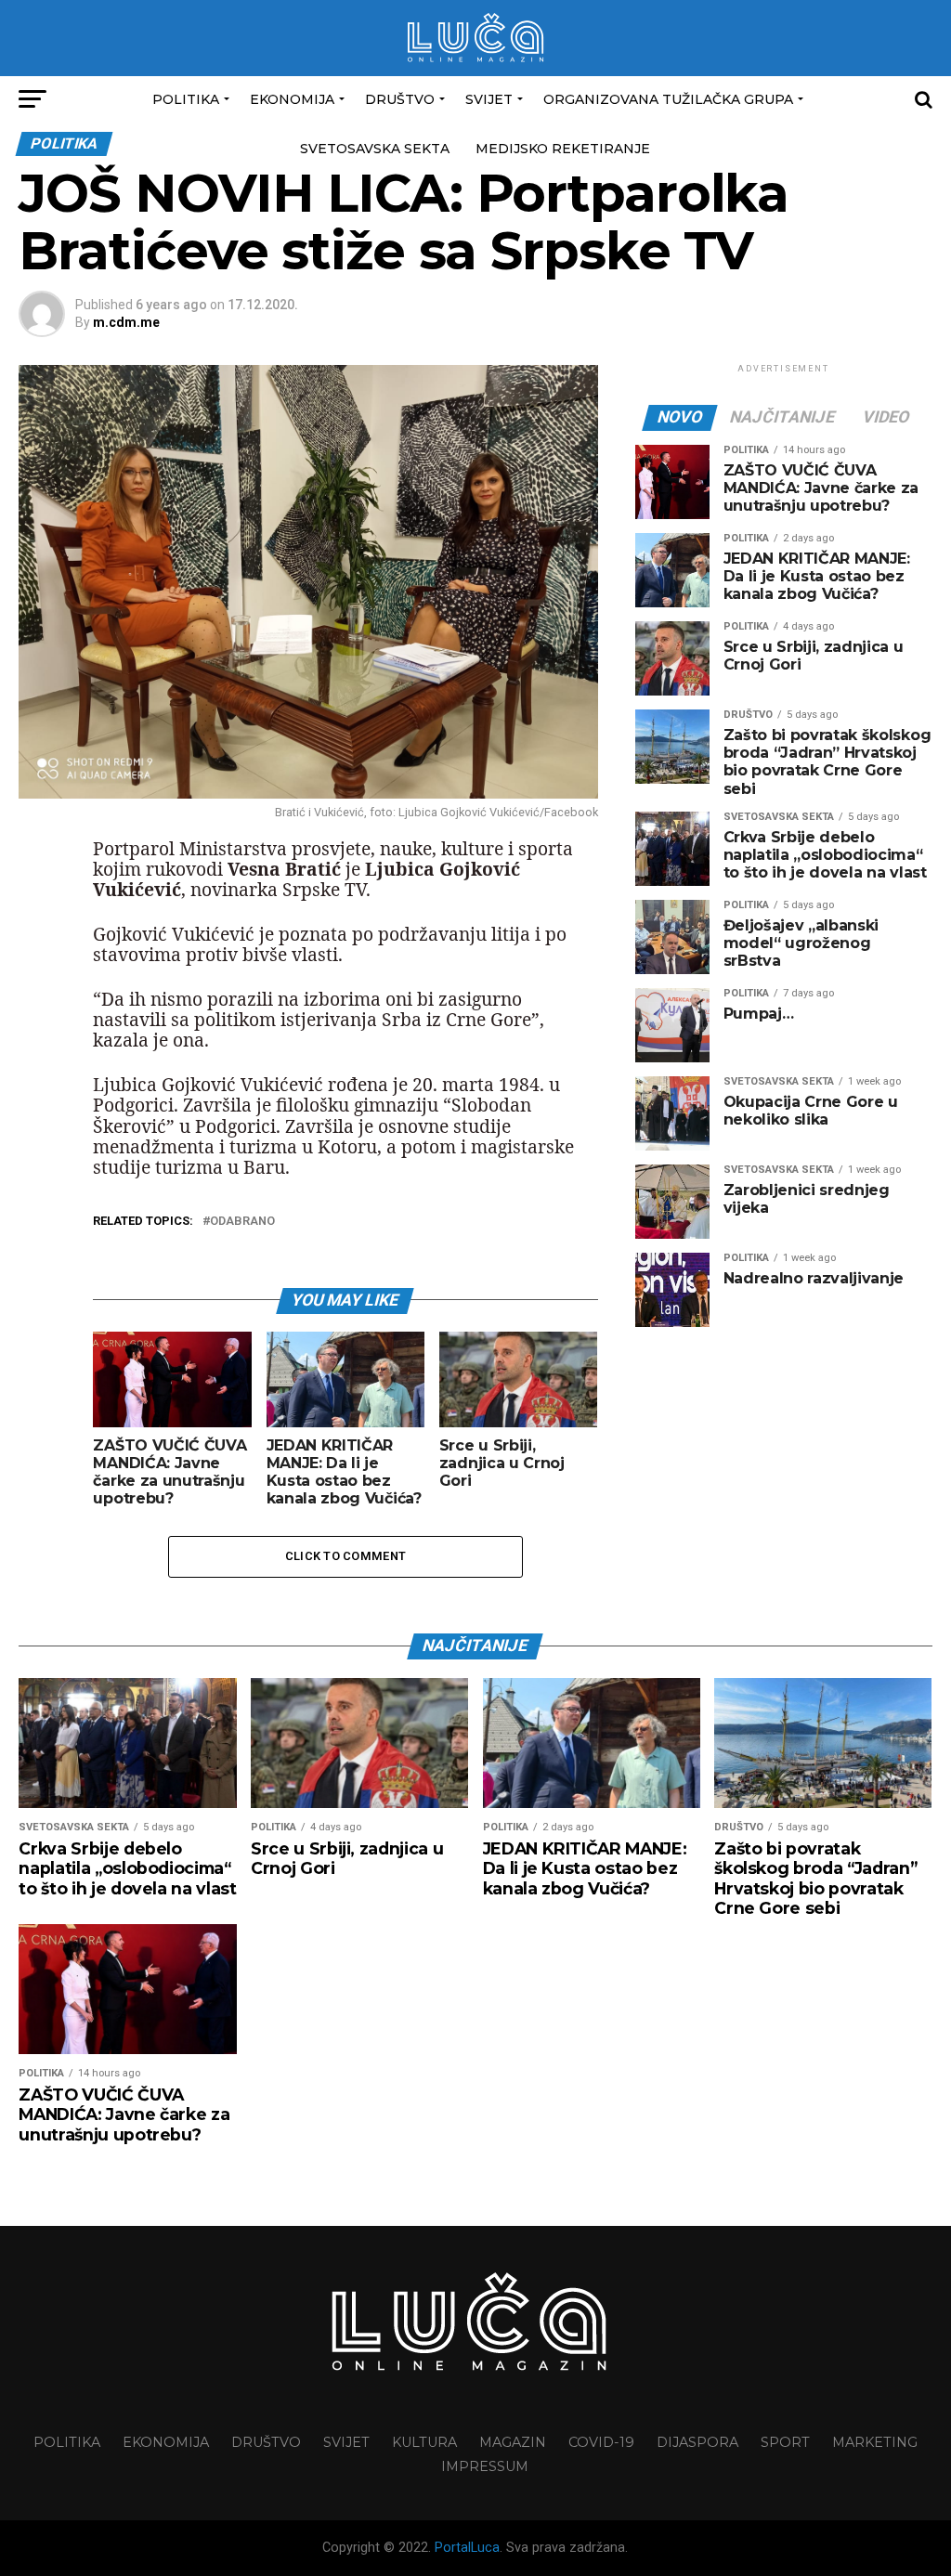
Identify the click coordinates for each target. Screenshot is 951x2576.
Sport (785, 2442)
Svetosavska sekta (375, 149)
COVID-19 (601, 2442)
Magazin (513, 2442)
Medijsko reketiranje (563, 149)
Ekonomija (292, 99)
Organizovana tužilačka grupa (668, 99)
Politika (186, 99)
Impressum (485, 2466)
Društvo (400, 99)
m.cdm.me (126, 322)
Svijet (489, 99)
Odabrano (242, 1222)
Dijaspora (697, 2442)
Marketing (875, 2442)
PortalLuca (467, 2548)
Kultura (424, 2442)
